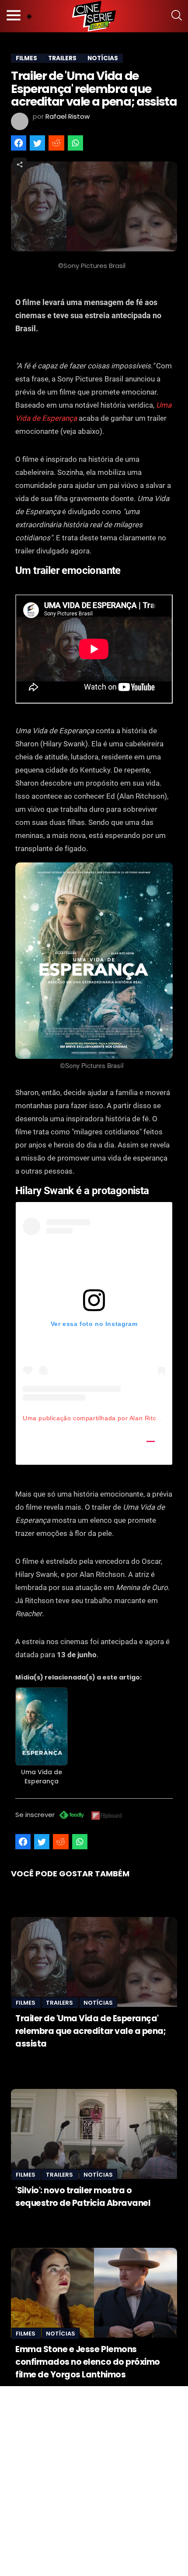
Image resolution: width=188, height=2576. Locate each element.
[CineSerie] (94, 16)
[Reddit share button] (56, 143)
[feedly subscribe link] (72, 1816)
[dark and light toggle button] (29, 16)
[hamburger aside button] (14, 16)
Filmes (26, 2003)
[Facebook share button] (19, 143)
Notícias (98, 2003)
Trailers (60, 2003)
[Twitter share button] (37, 143)
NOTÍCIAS (103, 58)
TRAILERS (62, 58)
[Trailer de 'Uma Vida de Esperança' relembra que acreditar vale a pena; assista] (94, 1962)
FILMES (26, 58)
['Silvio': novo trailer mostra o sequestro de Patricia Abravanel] (94, 2134)
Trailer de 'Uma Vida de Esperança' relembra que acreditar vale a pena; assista (91, 2031)
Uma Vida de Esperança (42, 1777)
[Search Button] (177, 16)
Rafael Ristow (68, 116)
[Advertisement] (94, 2480)
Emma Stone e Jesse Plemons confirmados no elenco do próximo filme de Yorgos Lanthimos (88, 2362)
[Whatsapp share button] (75, 143)
